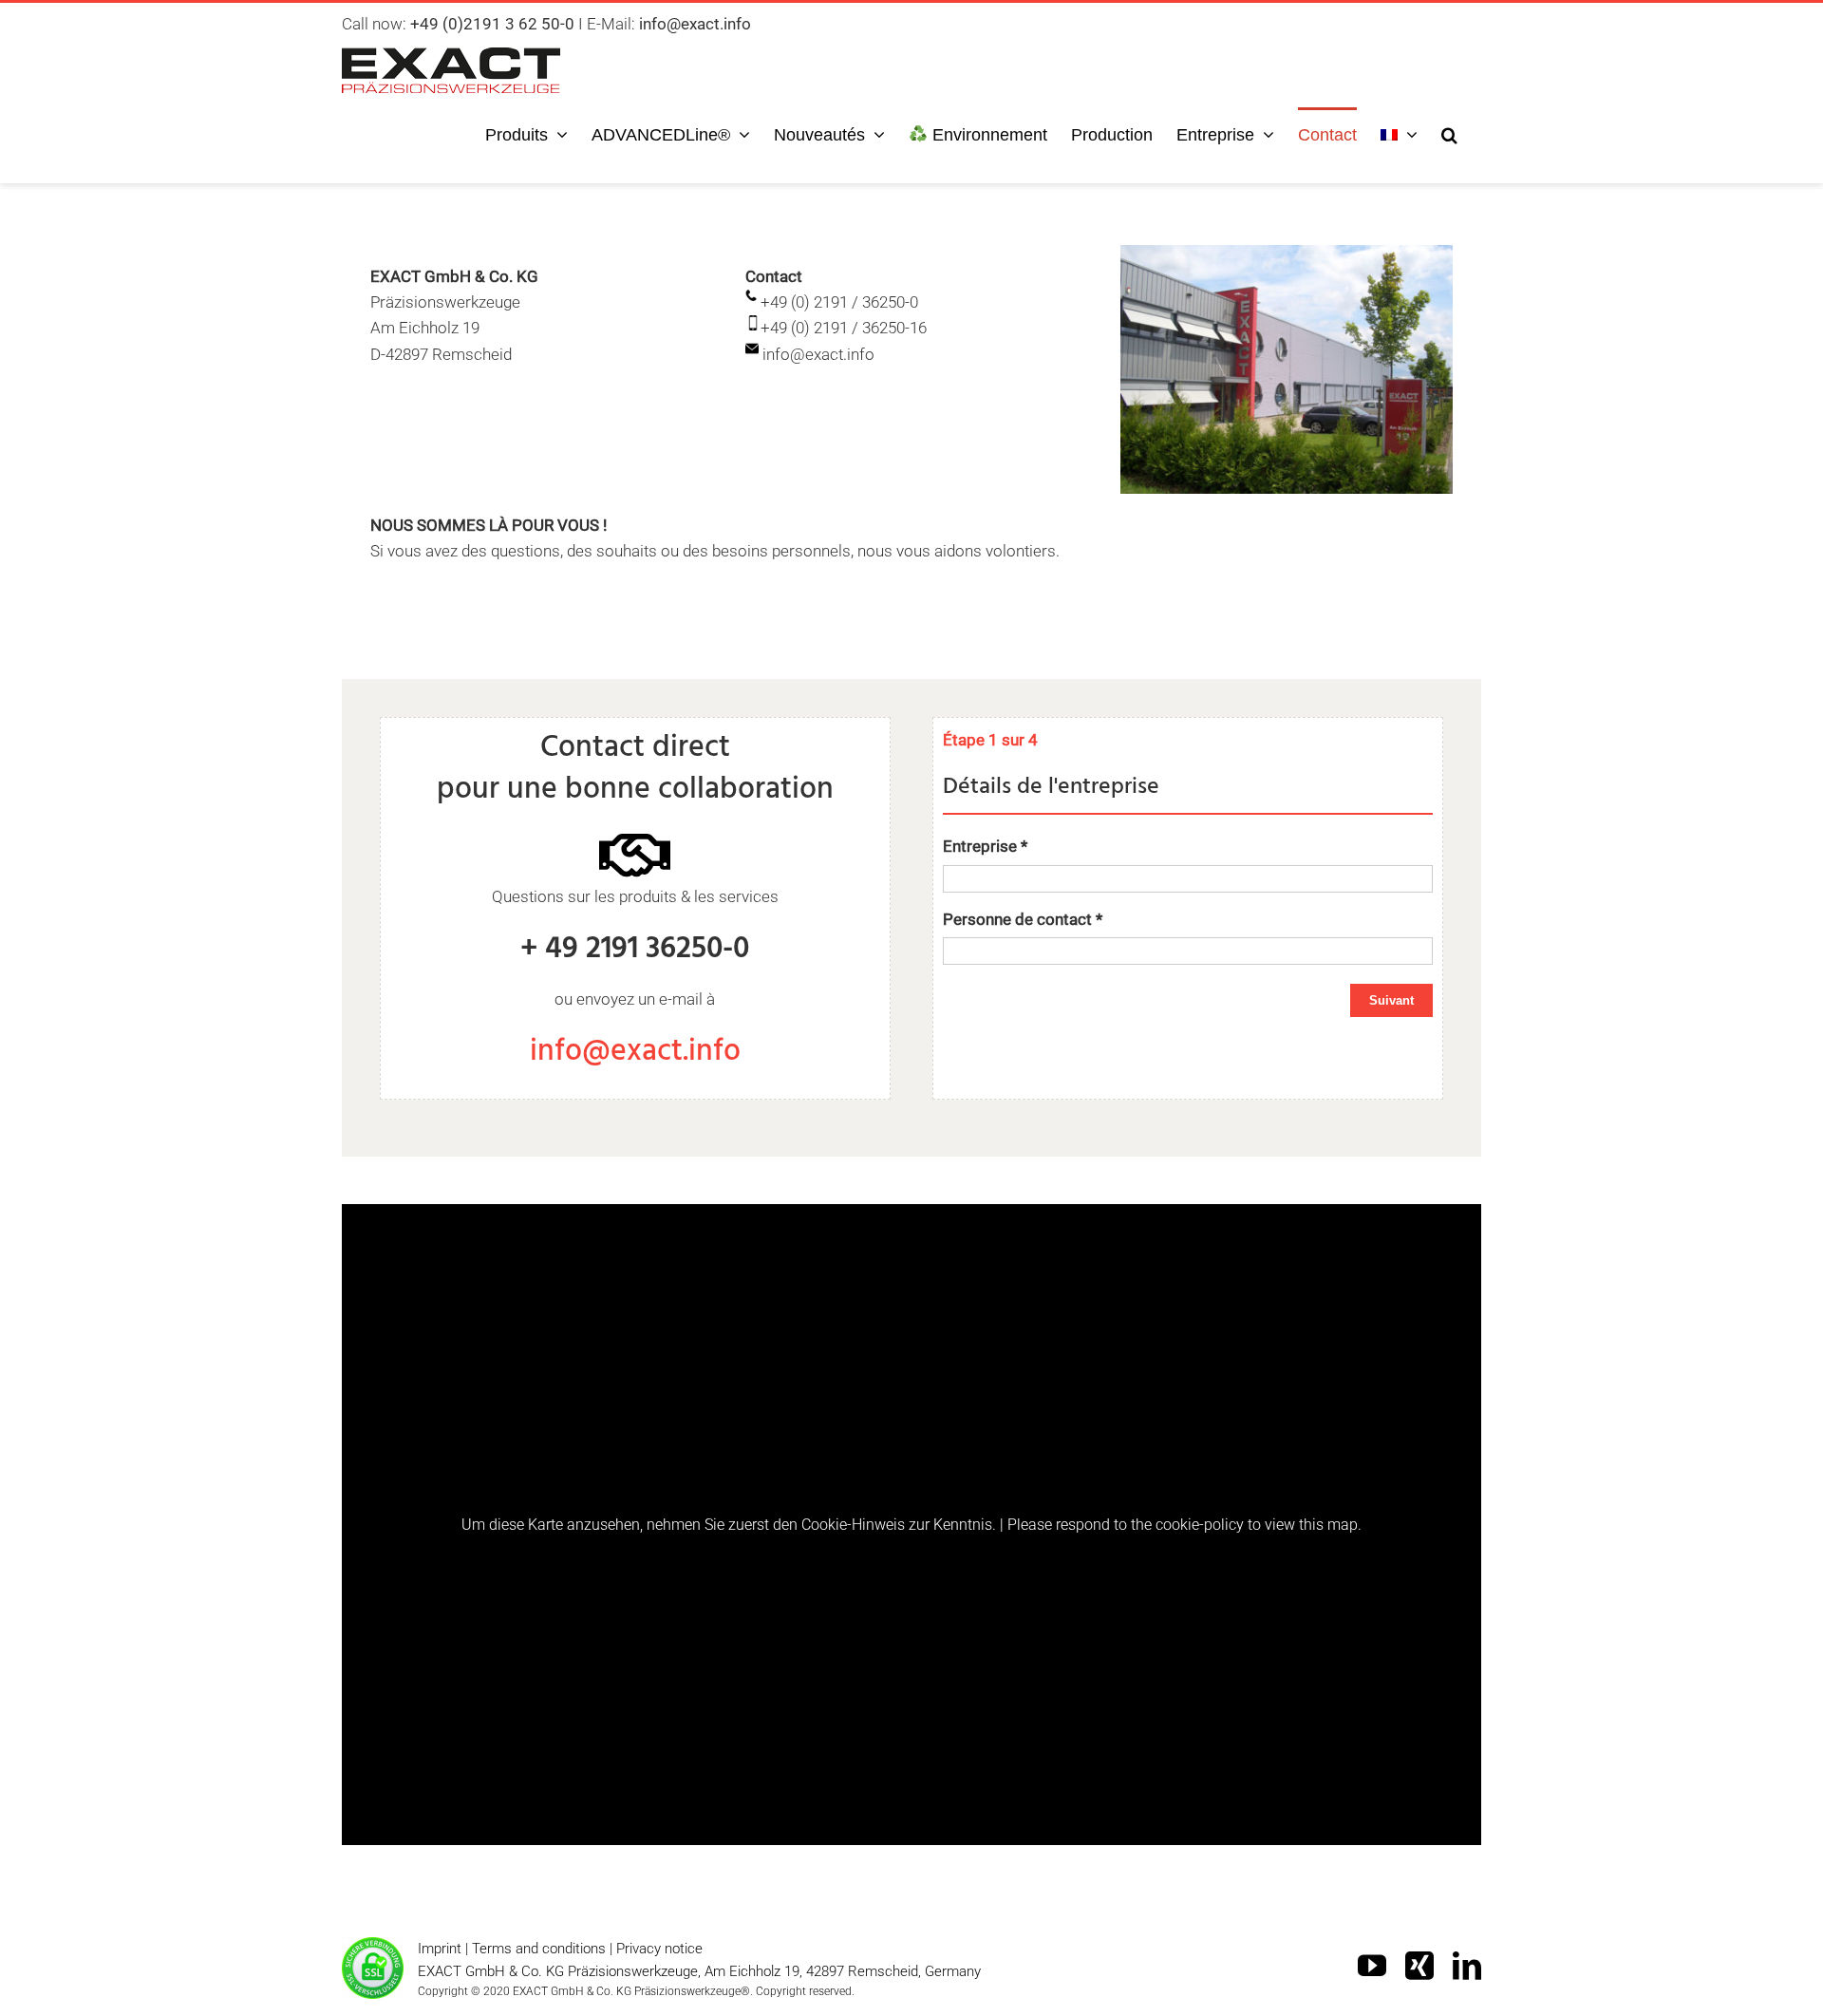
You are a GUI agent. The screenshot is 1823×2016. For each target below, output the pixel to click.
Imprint (440, 1949)
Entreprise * (985, 846)
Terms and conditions (539, 1949)
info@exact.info (635, 1052)
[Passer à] (1399, 133)
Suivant (1391, 1000)
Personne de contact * (1023, 919)
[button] (1449, 133)
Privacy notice (659, 1949)
